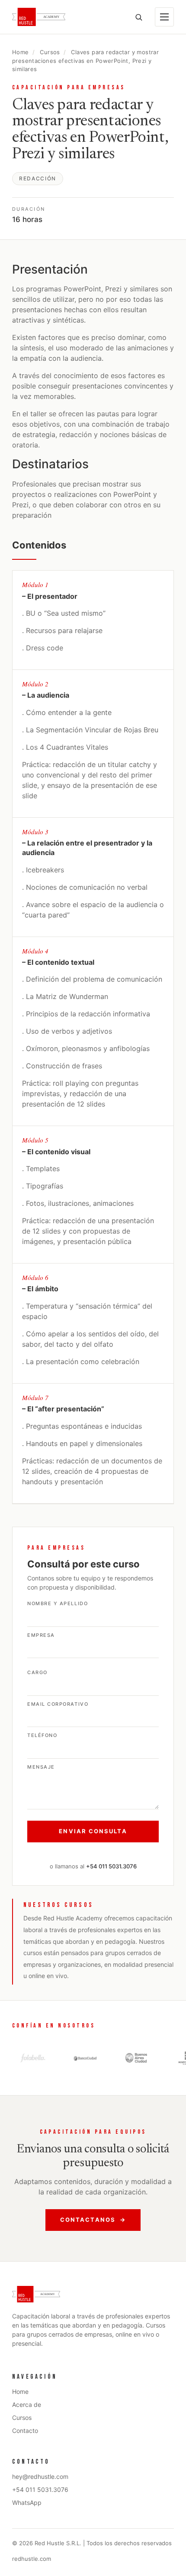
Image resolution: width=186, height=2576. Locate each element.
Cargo (37, 1673)
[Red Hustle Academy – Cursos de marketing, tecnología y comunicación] (39, 17)
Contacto (25, 2431)
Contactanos (93, 2220)
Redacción (38, 178)
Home (21, 52)
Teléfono (42, 1736)
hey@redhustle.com (40, 2476)
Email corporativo (58, 1704)
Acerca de (27, 2405)
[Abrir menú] (164, 17)
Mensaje (41, 1767)
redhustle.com (32, 2559)
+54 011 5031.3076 (40, 2489)
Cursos (50, 52)
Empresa (41, 1636)
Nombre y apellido (58, 1604)
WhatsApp (27, 2503)
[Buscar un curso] (138, 17)
